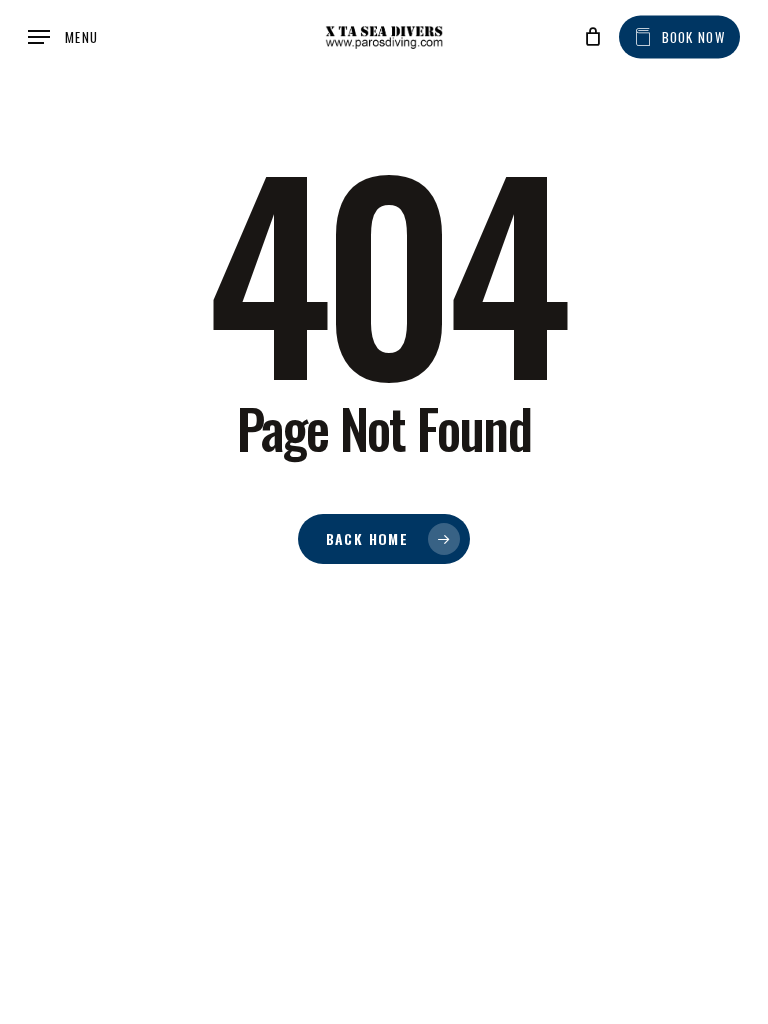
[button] (63, 37)
